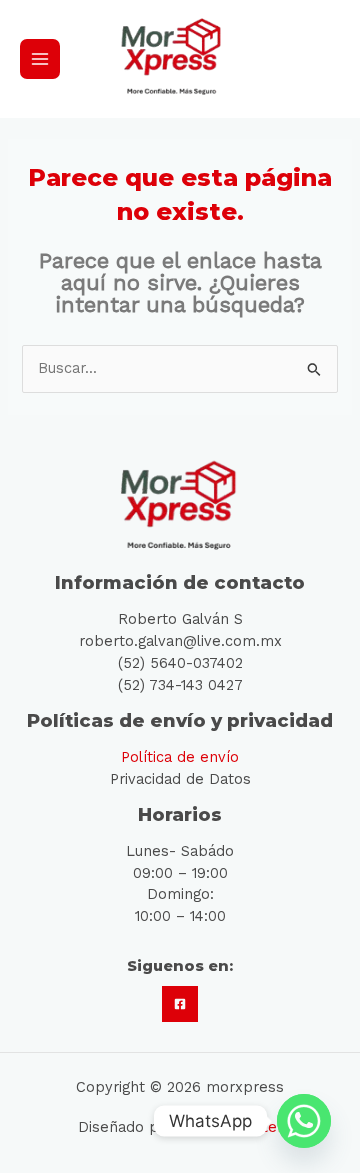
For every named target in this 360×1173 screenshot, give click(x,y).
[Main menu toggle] (40, 59)
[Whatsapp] (304, 1121)
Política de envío (180, 757)
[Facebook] (180, 1004)
